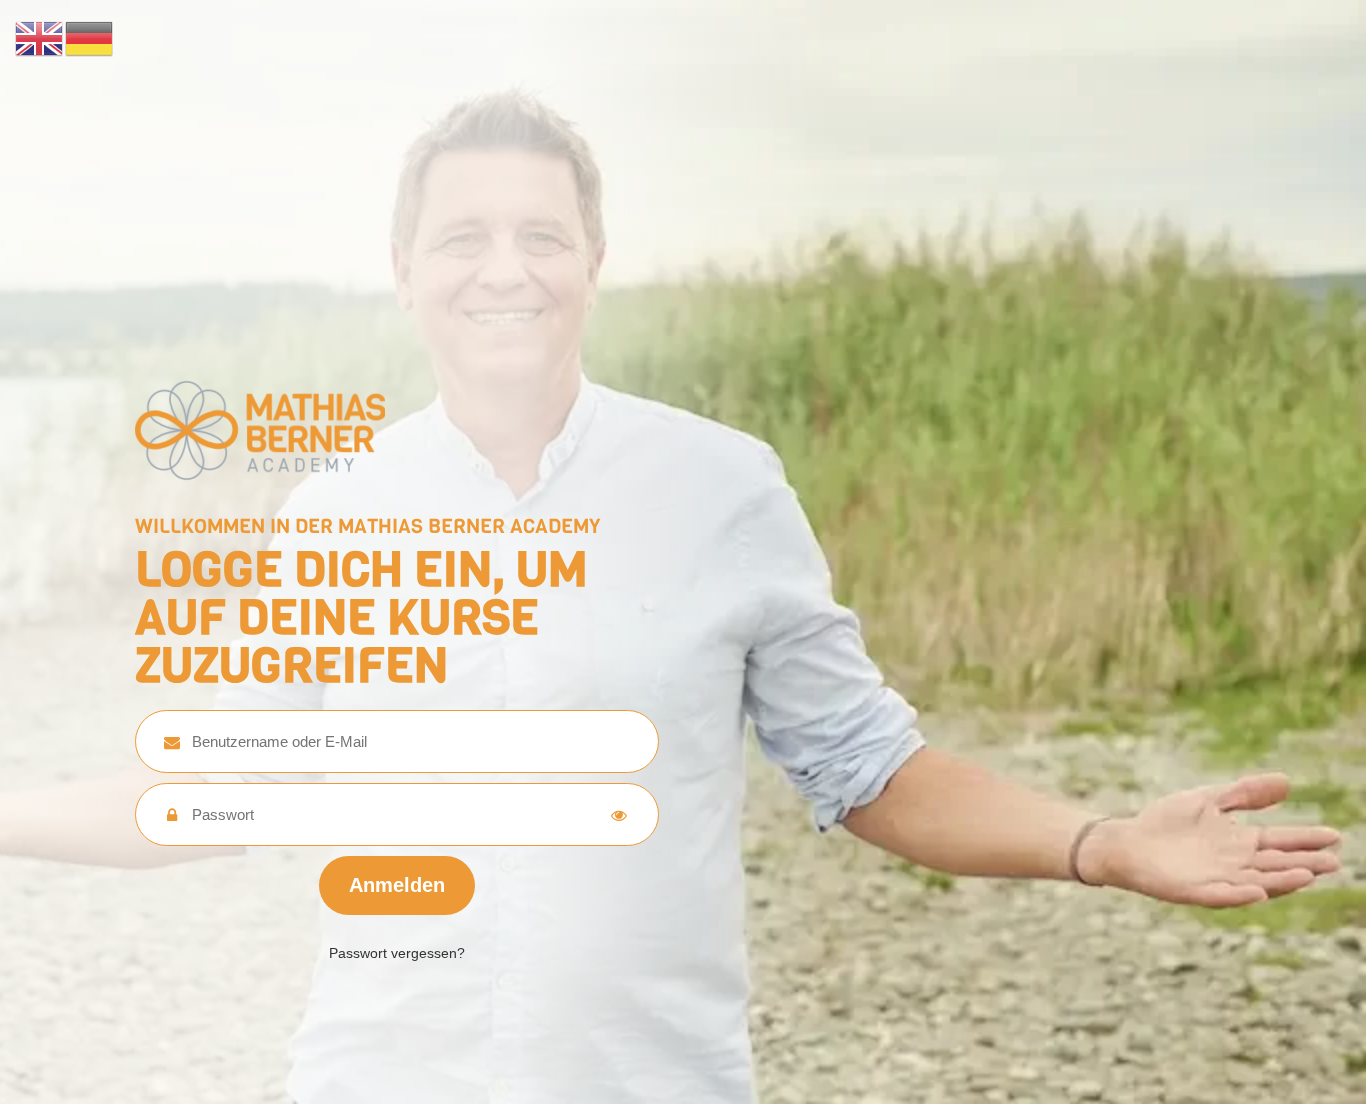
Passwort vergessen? (397, 953)
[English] (40, 37)
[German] (90, 37)
